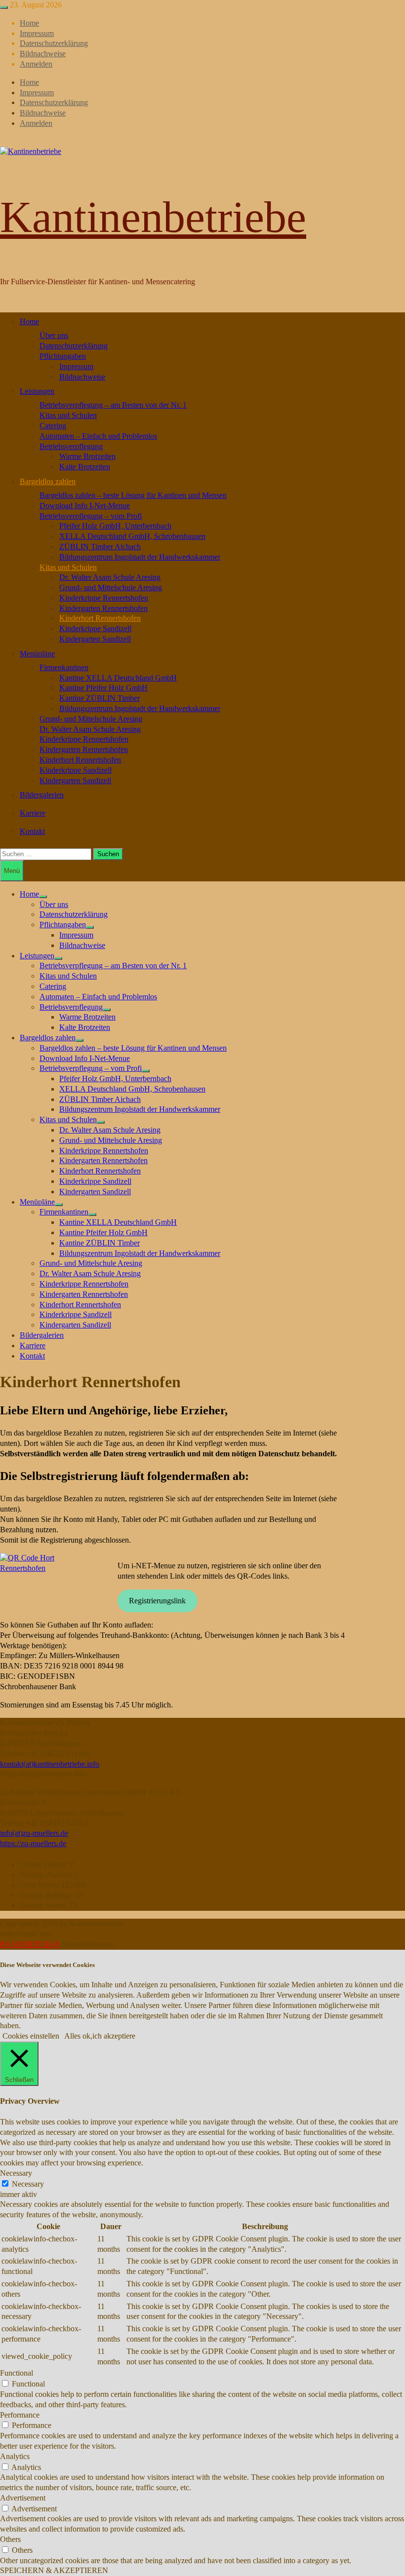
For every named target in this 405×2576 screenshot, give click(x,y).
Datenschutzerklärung (54, 43)
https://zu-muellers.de (33, 1843)
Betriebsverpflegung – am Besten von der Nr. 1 (113, 405)
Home (29, 23)
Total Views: (40, 1885)
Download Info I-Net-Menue (85, 506)
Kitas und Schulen (68, 415)
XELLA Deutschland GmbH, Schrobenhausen (132, 536)
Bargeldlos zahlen (48, 481)
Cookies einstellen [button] (31, 2036)
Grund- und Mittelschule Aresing (111, 587)
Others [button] (10, 2539)
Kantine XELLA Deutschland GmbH (118, 678)
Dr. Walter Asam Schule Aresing (110, 577)
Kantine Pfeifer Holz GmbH (103, 688)
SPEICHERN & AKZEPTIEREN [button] (54, 2570)
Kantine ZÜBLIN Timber (100, 698)
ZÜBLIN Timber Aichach (100, 547)
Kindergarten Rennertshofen (103, 608)
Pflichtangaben (63, 356)
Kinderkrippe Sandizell (95, 628)
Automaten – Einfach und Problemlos (98, 436)
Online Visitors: (45, 1864)
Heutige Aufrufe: (47, 1875)
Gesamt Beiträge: (48, 1895)
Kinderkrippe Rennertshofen (104, 598)
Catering (53, 426)
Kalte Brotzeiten (85, 467)
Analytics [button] (15, 2456)
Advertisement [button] (23, 2498)
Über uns (54, 335)
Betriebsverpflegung (71, 446)
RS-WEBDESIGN (30, 1944)
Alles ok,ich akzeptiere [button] (100, 2036)
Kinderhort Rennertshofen (100, 618)
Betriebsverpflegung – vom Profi (91, 516)
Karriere (33, 813)
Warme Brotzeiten (87, 456)
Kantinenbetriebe (153, 217)
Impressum (37, 33)
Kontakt (32, 831)
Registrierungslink (157, 1601)
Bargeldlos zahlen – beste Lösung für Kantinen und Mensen (133, 495)
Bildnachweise (43, 54)
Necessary (28, 2184)
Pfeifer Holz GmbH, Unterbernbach (115, 526)
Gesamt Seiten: (44, 1905)
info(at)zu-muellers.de (34, 1833)
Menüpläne (37, 654)
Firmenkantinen (64, 667)
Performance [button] (20, 2415)
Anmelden (36, 64)
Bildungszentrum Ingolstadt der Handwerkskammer (140, 557)
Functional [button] (17, 2373)
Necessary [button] (16, 2173)
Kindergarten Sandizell (95, 639)
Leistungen (37, 391)
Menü (12, 871)
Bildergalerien (42, 795)
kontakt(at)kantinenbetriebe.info (50, 1764)
